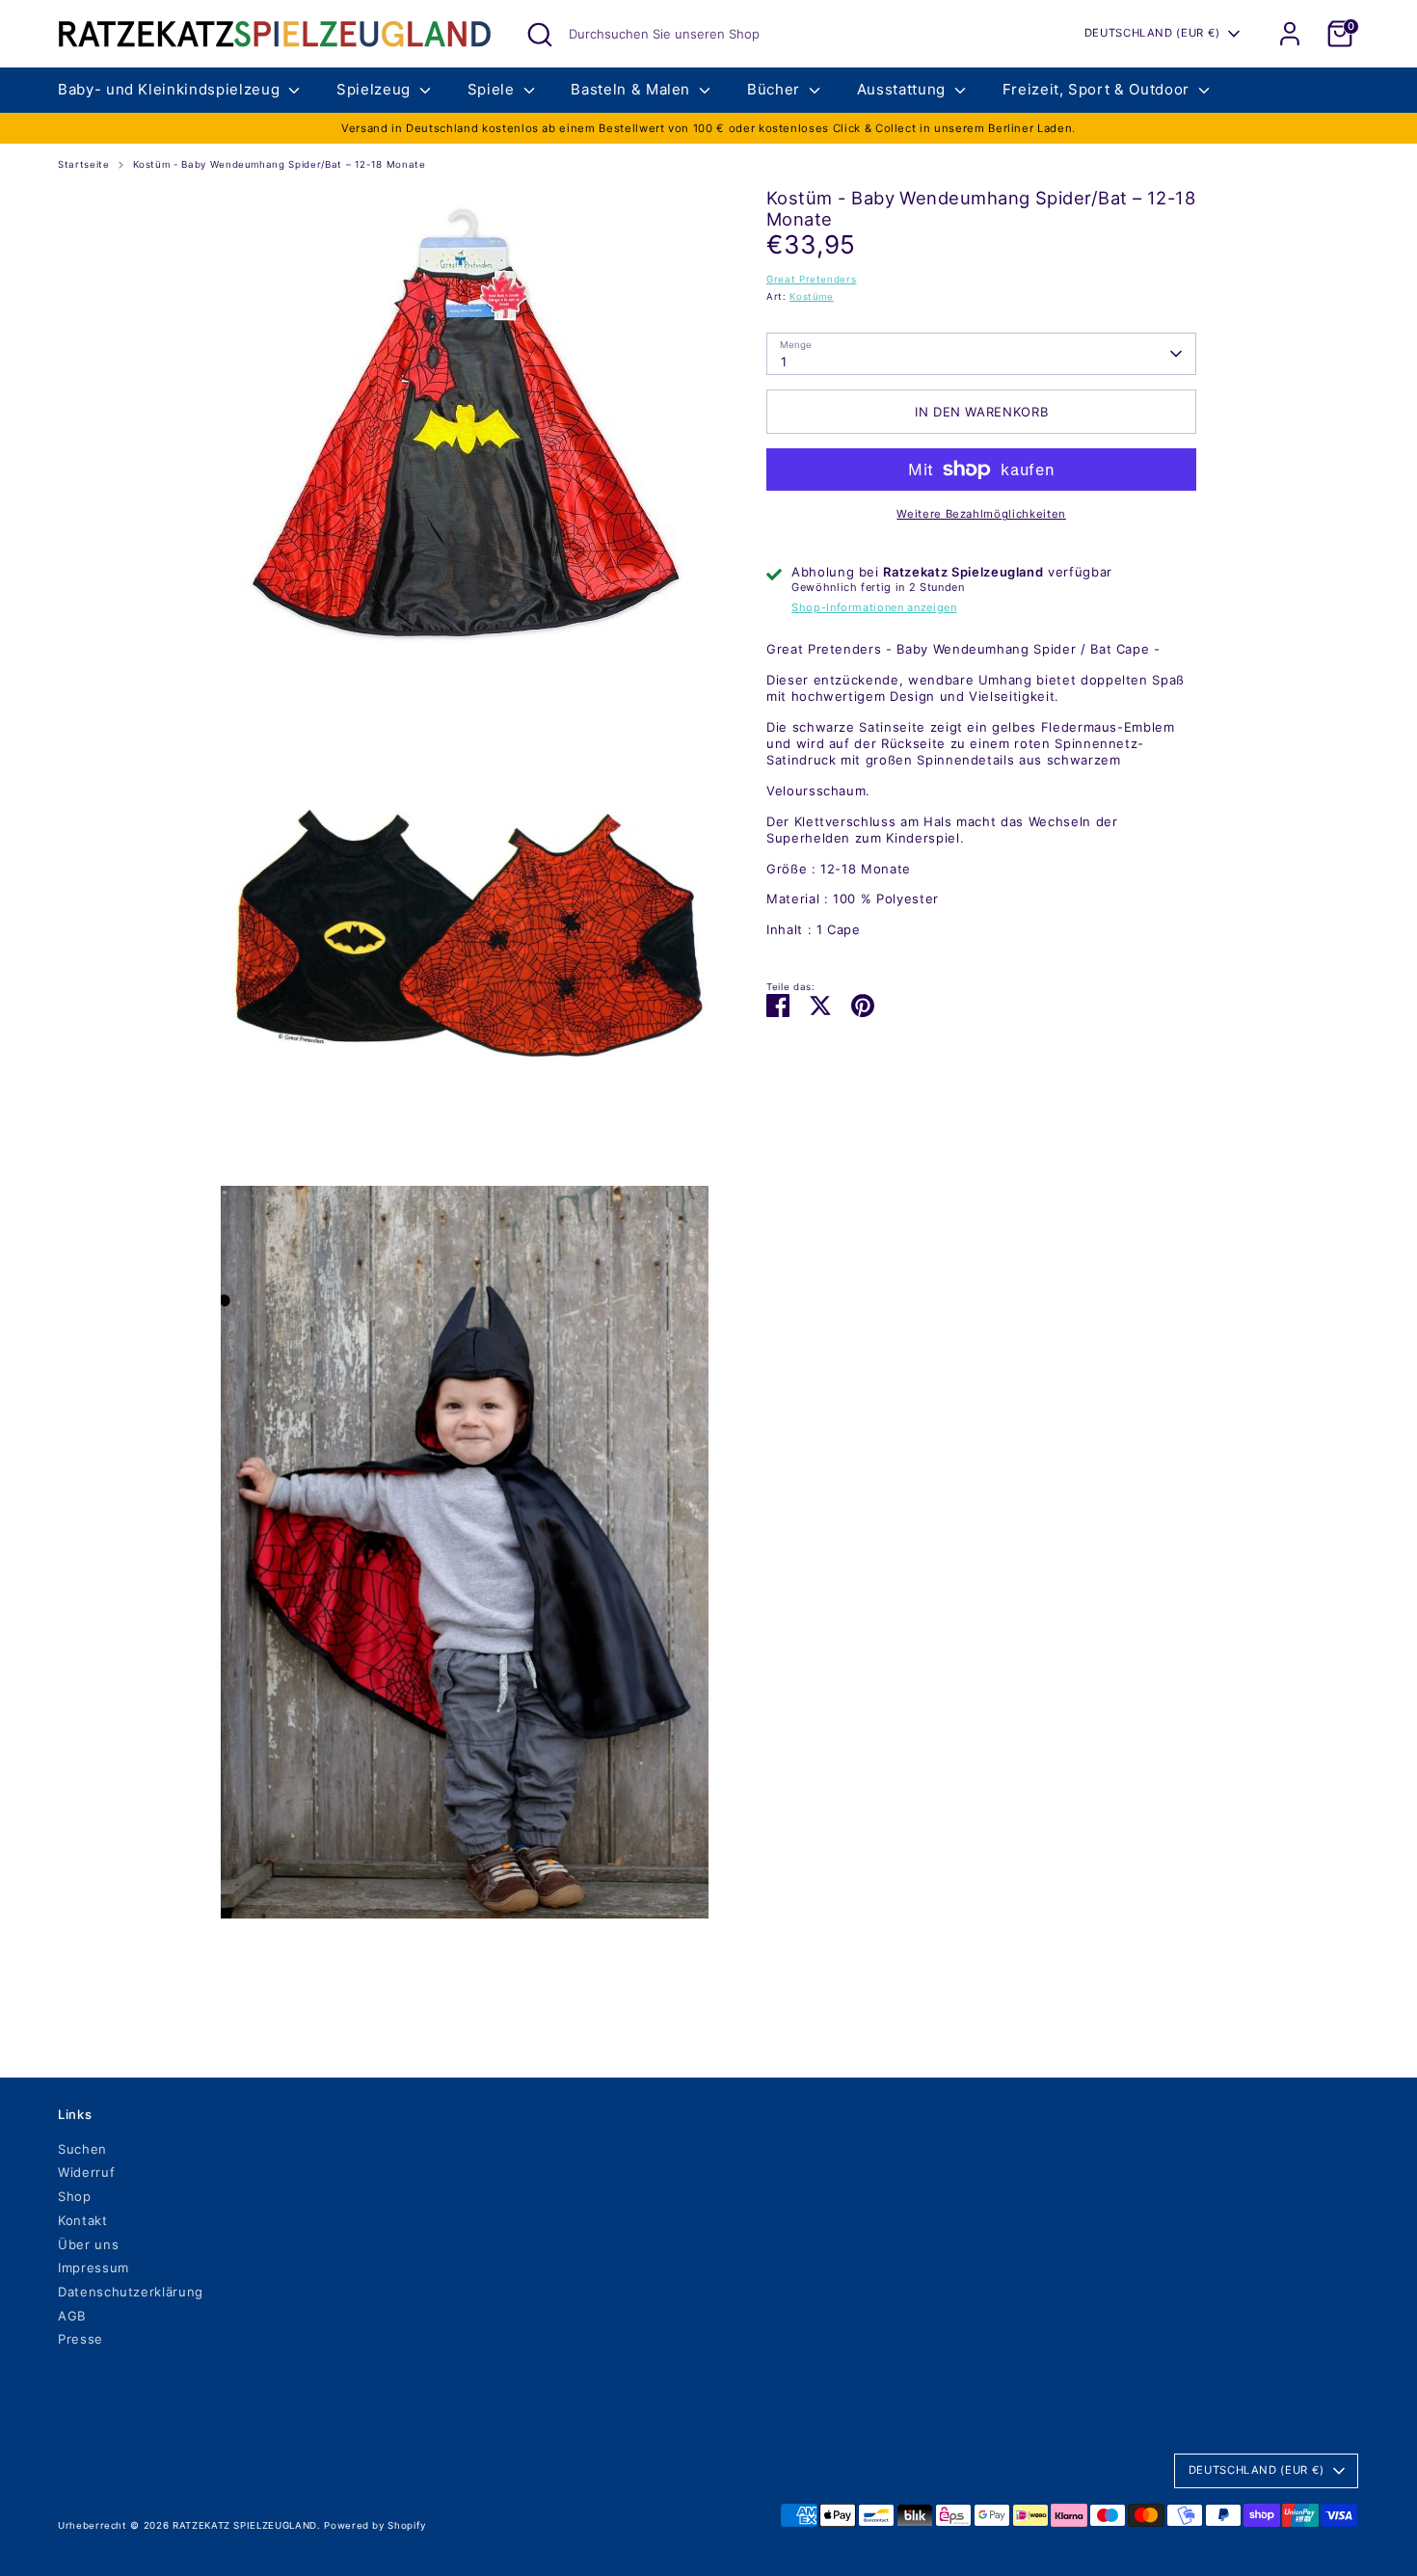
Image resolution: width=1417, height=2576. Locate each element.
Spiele (494, 89)
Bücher (776, 89)
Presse (80, 2339)
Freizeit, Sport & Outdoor (1098, 89)
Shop (75, 2196)
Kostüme (812, 296)
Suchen (82, 2149)
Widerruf (86, 2172)
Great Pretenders (811, 279)
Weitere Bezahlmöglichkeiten (981, 514)
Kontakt (83, 2220)
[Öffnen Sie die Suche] (540, 35)
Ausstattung (904, 89)
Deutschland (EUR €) (1152, 33)
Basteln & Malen (632, 89)
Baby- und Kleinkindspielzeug (171, 89)
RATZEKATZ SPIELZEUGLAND (245, 2525)
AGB (72, 2316)
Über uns (88, 2244)
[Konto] (1290, 34)
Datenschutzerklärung (131, 2292)
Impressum (94, 2267)
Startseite (84, 164)
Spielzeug (376, 89)
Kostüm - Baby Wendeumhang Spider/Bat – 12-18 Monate (280, 164)
